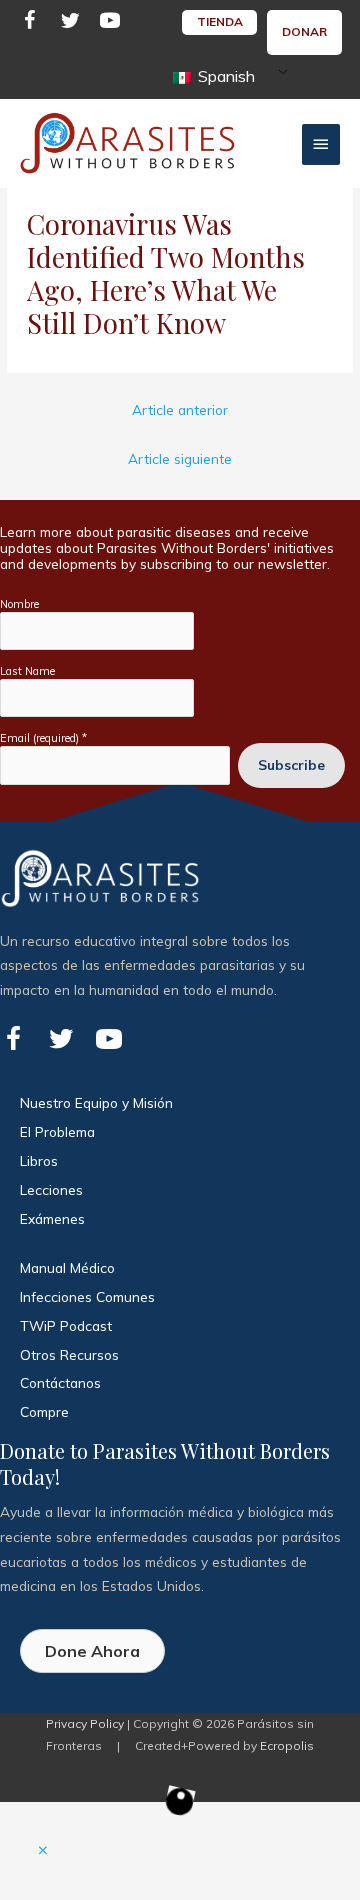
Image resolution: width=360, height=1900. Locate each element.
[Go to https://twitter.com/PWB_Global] (70, 23)
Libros (39, 1160)
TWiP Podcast (66, 1325)
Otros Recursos (69, 1354)
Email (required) (43, 738)
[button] (43, 1850)
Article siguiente (180, 458)
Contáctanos (60, 1382)
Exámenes (52, 1218)
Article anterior (180, 409)
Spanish (224, 76)
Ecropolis (287, 1745)
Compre (44, 1411)
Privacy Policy (85, 1723)
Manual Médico (67, 1267)
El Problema (57, 1131)
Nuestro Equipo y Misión (96, 1102)
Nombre (19, 604)
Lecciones (51, 1189)
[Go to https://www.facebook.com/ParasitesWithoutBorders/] (30, 23)
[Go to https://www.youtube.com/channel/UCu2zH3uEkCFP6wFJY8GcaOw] (110, 23)
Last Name (27, 671)
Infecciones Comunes (87, 1296)
